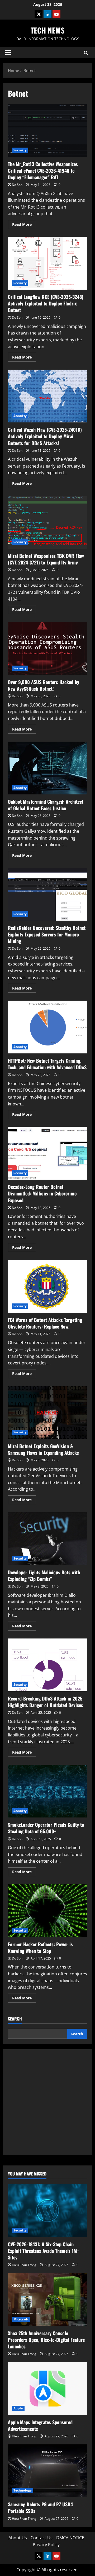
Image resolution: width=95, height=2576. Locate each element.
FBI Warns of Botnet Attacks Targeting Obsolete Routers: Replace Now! (47, 1286)
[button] (8, 53)
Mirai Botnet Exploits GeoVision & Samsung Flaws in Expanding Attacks (47, 1412)
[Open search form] (86, 53)
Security (20, 150)
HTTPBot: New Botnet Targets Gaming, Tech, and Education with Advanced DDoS (47, 1027)
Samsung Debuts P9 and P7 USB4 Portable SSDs (40, 2507)
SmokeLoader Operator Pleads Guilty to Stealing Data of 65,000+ (47, 1791)
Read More (24, 225)
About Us (18, 2538)
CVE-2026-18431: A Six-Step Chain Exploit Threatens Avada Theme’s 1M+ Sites (44, 2251)
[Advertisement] (47, 2102)
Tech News (47, 30)
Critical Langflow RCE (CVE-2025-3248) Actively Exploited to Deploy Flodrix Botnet (47, 263)
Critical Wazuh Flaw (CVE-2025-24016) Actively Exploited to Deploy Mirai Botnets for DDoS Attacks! (47, 396)
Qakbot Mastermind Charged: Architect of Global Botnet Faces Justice (47, 768)
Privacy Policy (46, 2545)
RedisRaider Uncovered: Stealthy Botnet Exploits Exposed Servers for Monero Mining (47, 894)
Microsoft (21, 2319)
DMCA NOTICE (70, 2538)
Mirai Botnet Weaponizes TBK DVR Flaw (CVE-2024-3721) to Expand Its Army (47, 522)
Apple (18, 2408)
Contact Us (42, 2538)
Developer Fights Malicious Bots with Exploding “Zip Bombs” (47, 1539)
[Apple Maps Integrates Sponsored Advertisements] (47, 2389)
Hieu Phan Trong (24, 2265)
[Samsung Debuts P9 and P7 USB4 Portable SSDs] (47, 2471)
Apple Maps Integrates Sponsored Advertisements (40, 2425)
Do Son (17, 185)
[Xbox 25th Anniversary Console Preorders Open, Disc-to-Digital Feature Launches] (47, 2300)
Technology (23, 2490)
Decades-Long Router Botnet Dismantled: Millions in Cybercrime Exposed (47, 1153)
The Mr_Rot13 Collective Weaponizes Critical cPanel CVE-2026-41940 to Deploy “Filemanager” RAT (47, 130)
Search (15, 2019)
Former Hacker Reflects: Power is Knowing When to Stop (47, 1911)
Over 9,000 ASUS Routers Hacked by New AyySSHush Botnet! (47, 648)
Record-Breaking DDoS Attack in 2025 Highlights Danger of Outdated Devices (47, 1665)
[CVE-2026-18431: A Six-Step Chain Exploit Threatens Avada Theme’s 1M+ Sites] (47, 2211)
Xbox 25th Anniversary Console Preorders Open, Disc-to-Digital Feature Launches (46, 2340)
